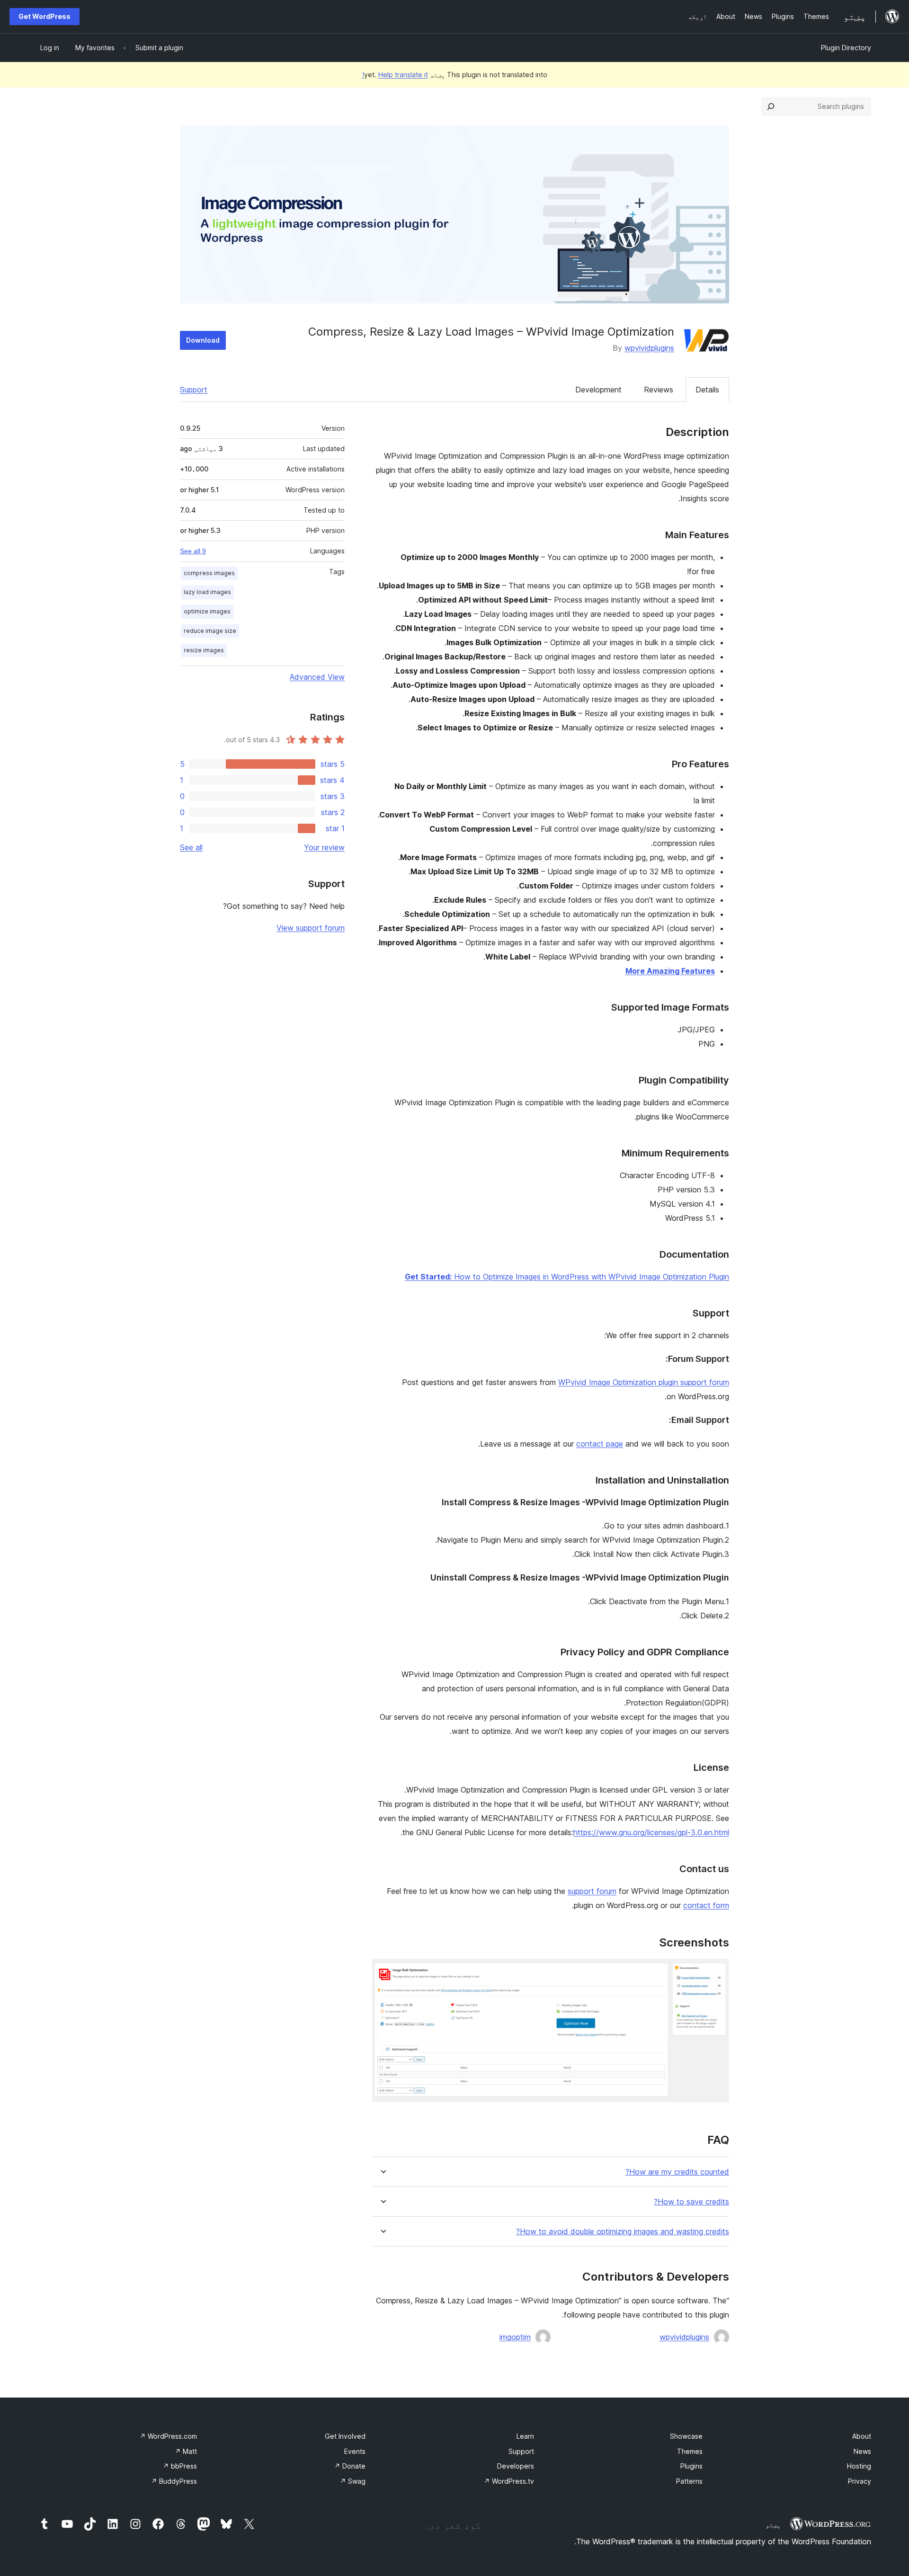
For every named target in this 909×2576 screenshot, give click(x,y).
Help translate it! (395, 75)
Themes (690, 2451)
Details (707, 390)
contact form (706, 1905)
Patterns (689, 2481)
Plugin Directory (846, 48)
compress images (209, 573)
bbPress (180, 2466)
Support (194, 390)
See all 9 (193, 551)
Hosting (859, 2466)
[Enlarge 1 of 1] (716, 1972)
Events (355, 2451)
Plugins (691, 2466)
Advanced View (317, 677)
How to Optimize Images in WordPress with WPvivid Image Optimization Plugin (567, 1277)
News (862, 2451)
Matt (186, 2451)
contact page (600, 1444)
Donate (350, 2466)
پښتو (773, 2525)
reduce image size (210, 631)
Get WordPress (45, 16)
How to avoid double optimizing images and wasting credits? (623, 2232)
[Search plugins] (771, 107)
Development (598, 390)
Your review (324, 847)
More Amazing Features (670, 971)
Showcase (686, 2436)
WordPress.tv (509, 2481)
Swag (353, 2481)
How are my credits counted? (677, 2172)
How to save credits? (691, 2202)
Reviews (659, 390)
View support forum (311, 928)
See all (191, 847)
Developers (516, 2466)
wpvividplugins (649, 348)
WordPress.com (168, 2436)
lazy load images (207, 592)
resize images (204, 650)
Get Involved (345, 2436)
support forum (592, 1891)
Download (203, 340)
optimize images (207, 611)
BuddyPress (174, 2481)
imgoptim (515, 2337)
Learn (525, 2436)
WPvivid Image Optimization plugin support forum (644, 1382)
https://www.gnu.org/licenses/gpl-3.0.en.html (651, 1832)
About (862, 2436)
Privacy (860, 2481)
